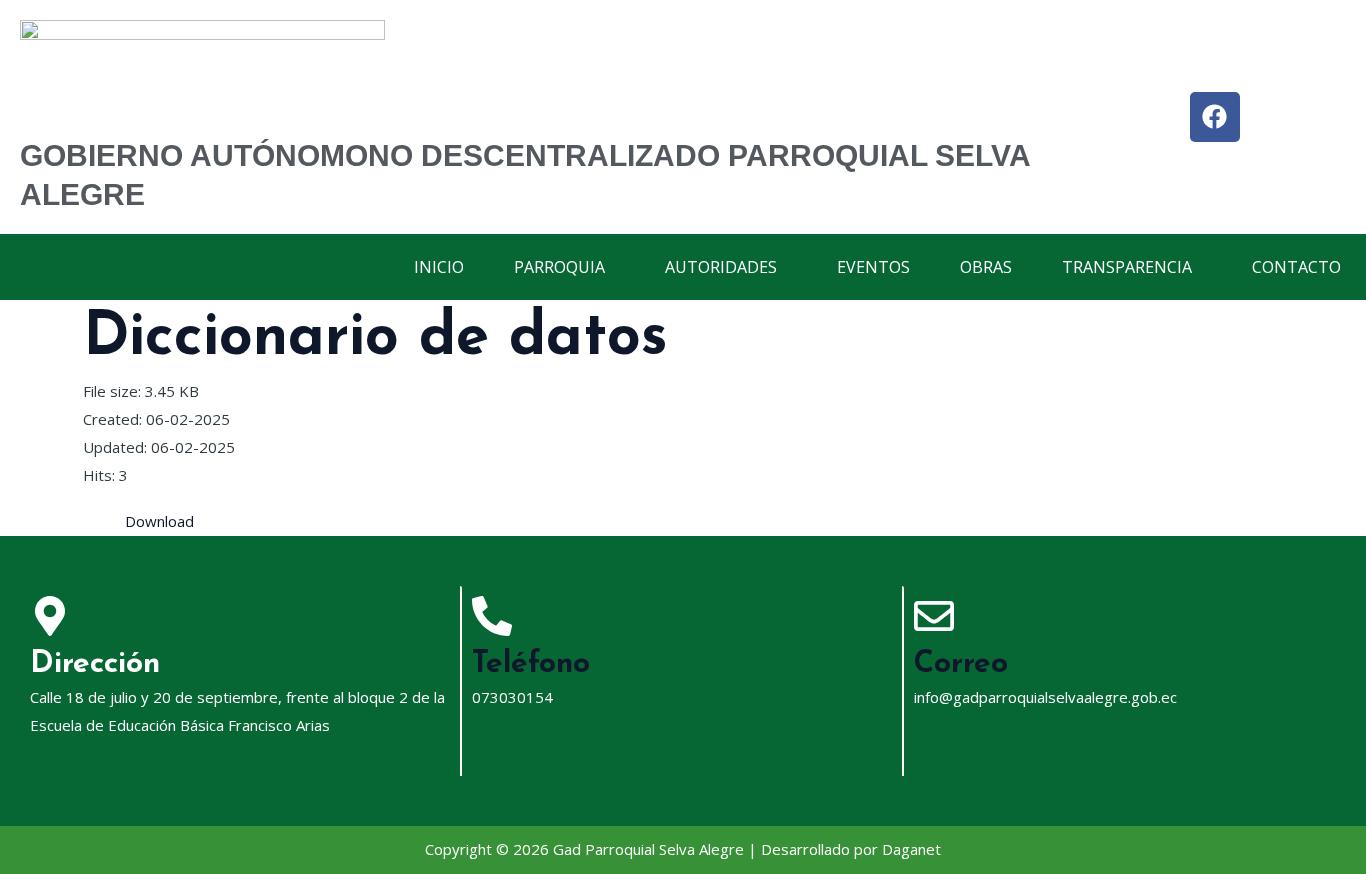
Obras (986, 267)
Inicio (439, 267)
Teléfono (531, 664)
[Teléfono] (492, 616)
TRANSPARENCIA (1127, 267)
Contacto (1296, 267)
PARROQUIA (559, 267)
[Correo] (934, 616)
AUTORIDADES (721, 267)
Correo (961, 664)
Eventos (873, 267)
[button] (564, 267)
